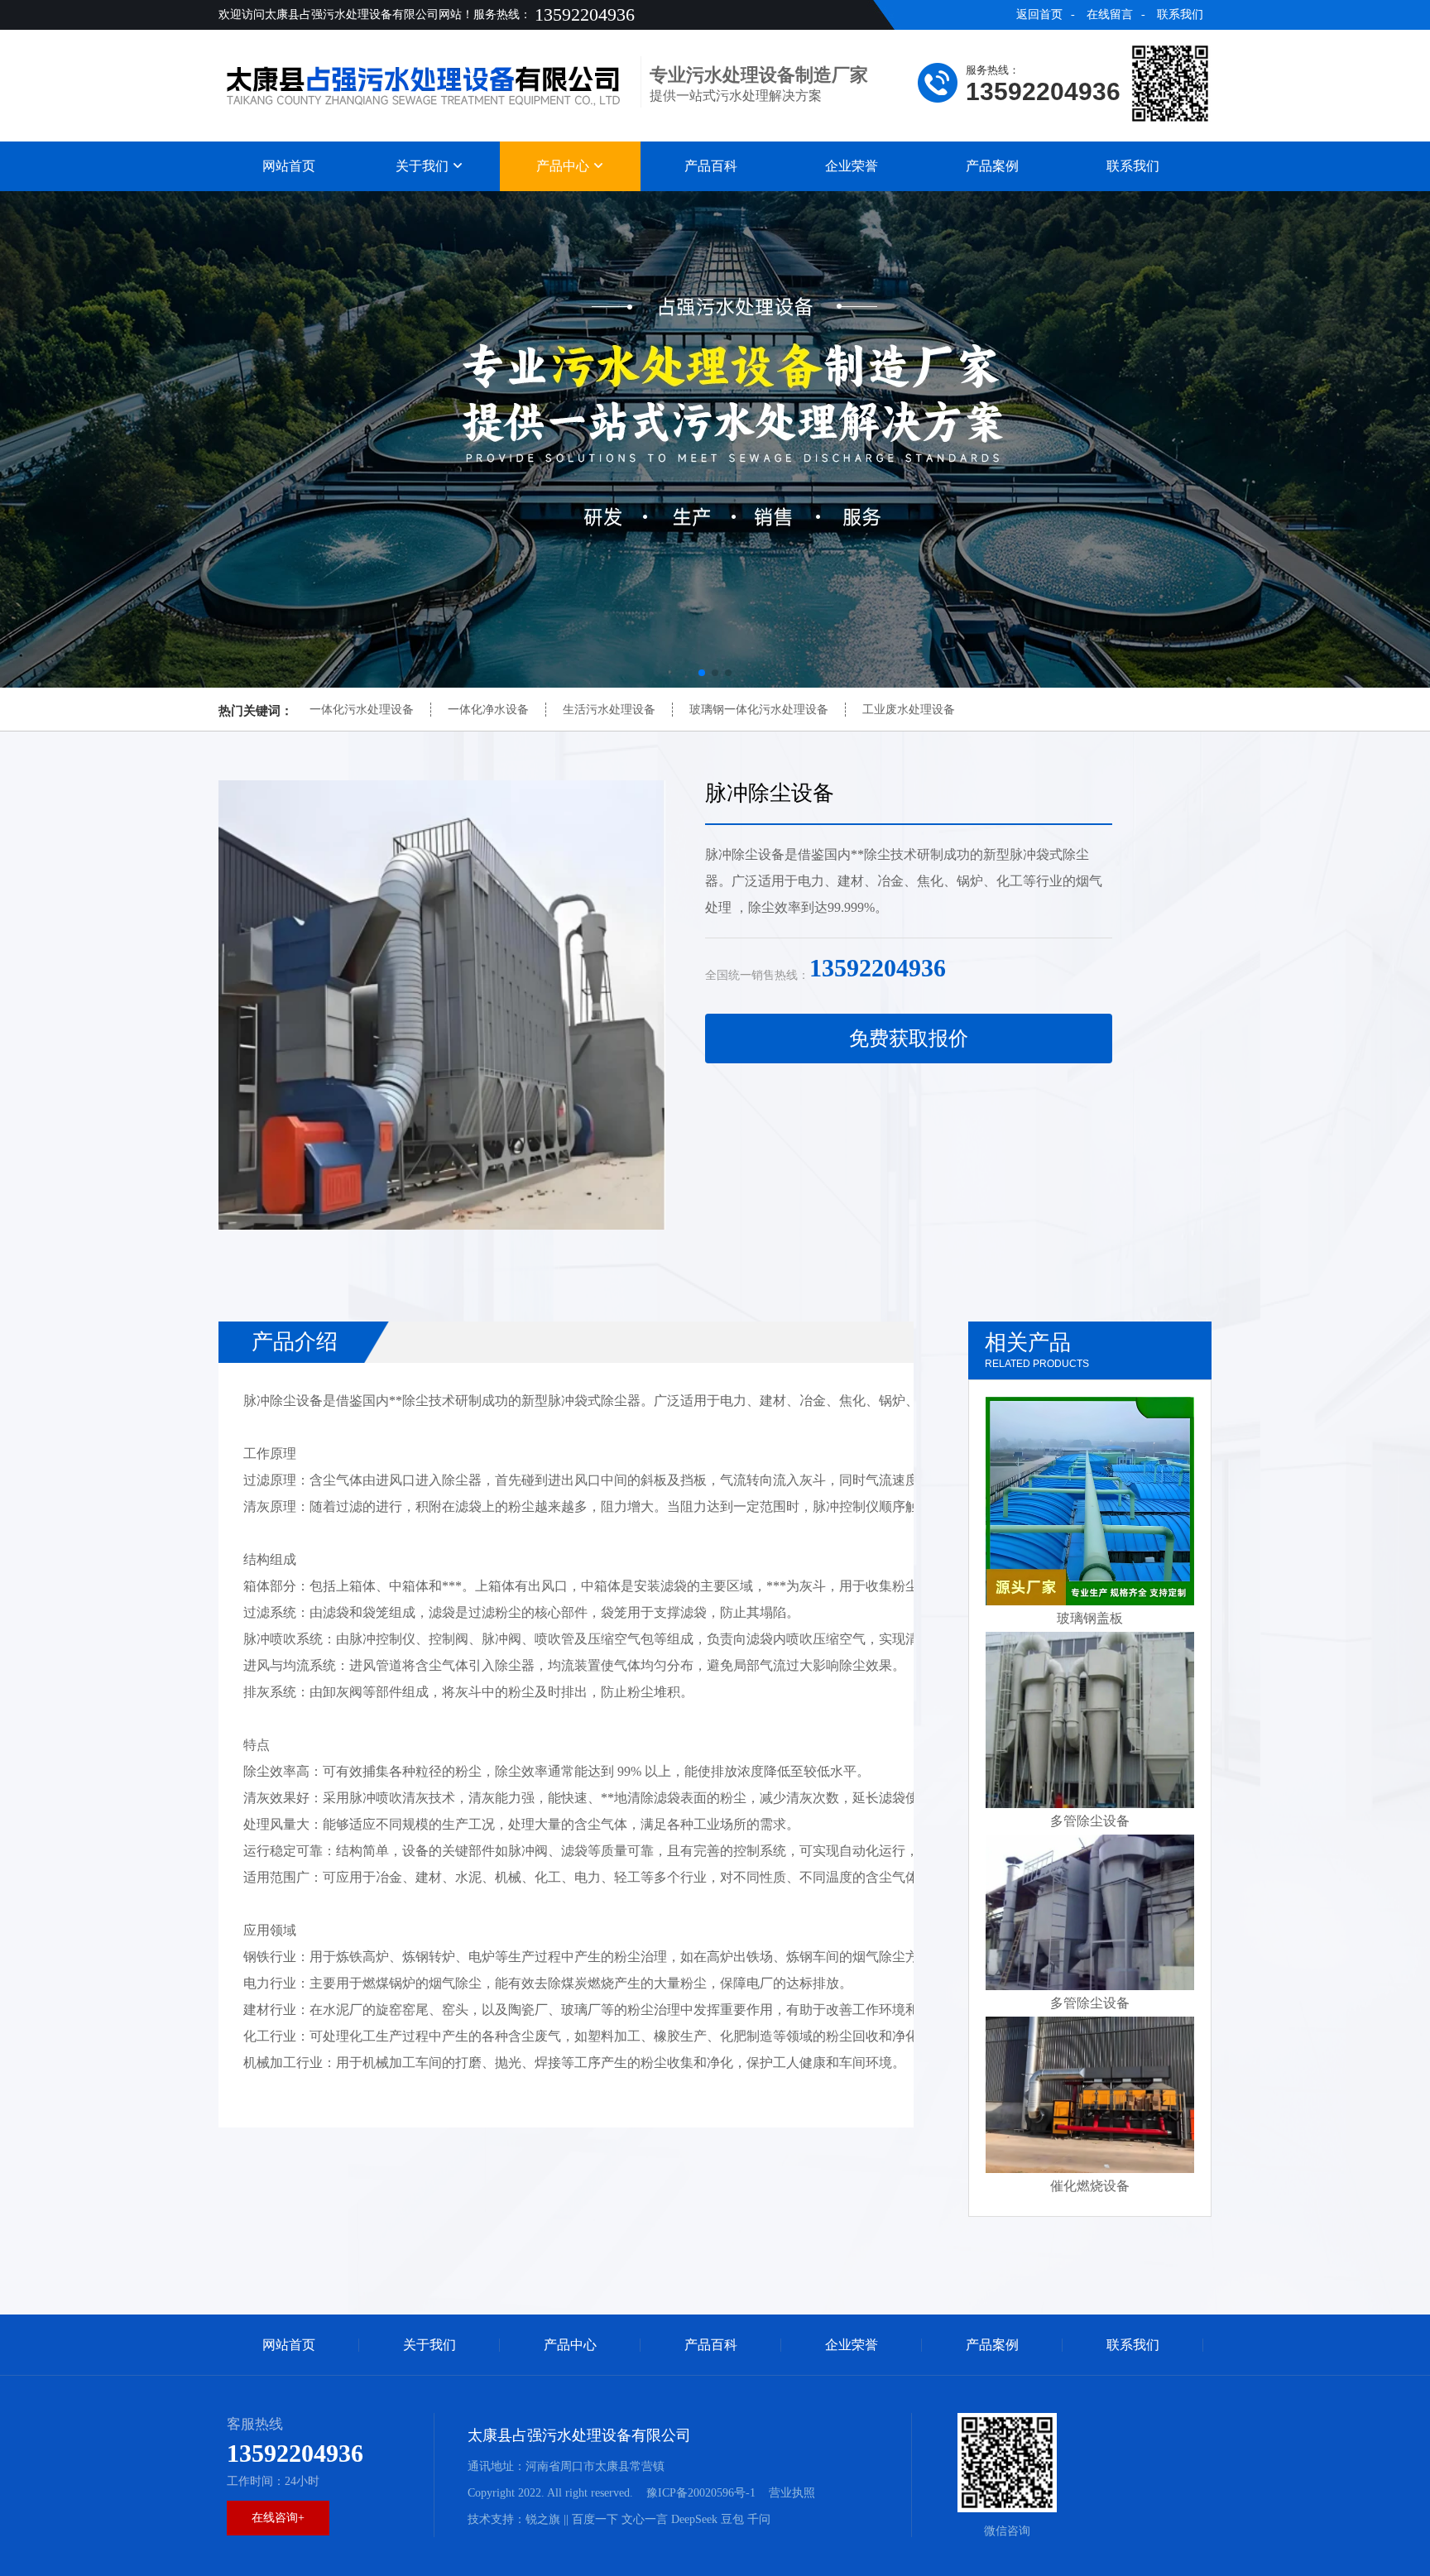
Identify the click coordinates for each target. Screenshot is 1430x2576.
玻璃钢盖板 (1090, 1618)
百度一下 (595, 2519)
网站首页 (289, 166)
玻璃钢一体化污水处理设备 (759, 710)
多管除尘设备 (1090, 1821)
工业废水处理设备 (909, 710)
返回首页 (1039, 14)
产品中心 (564, 166)
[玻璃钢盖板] (1090, 1501)
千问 (759, 2519)
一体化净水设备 (488, 710)
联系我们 (1180, 14)
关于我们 (424, 166)
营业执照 (792, 2493)
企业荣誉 (852, 166)
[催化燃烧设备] (1090, 2095)
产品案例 (992, 166)
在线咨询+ (278, 2518)
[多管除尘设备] (1090, 1720)
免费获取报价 (909, 1039)
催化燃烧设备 (1090, 2186)
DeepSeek (694, 2519)
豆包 (732, 2519)
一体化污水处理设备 (362, 710)
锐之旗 (543, 2519)
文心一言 (645, 2519)
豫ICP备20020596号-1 (701, 2493)
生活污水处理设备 (609, 710)
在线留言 (1110, 14)
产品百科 (711, 166)
